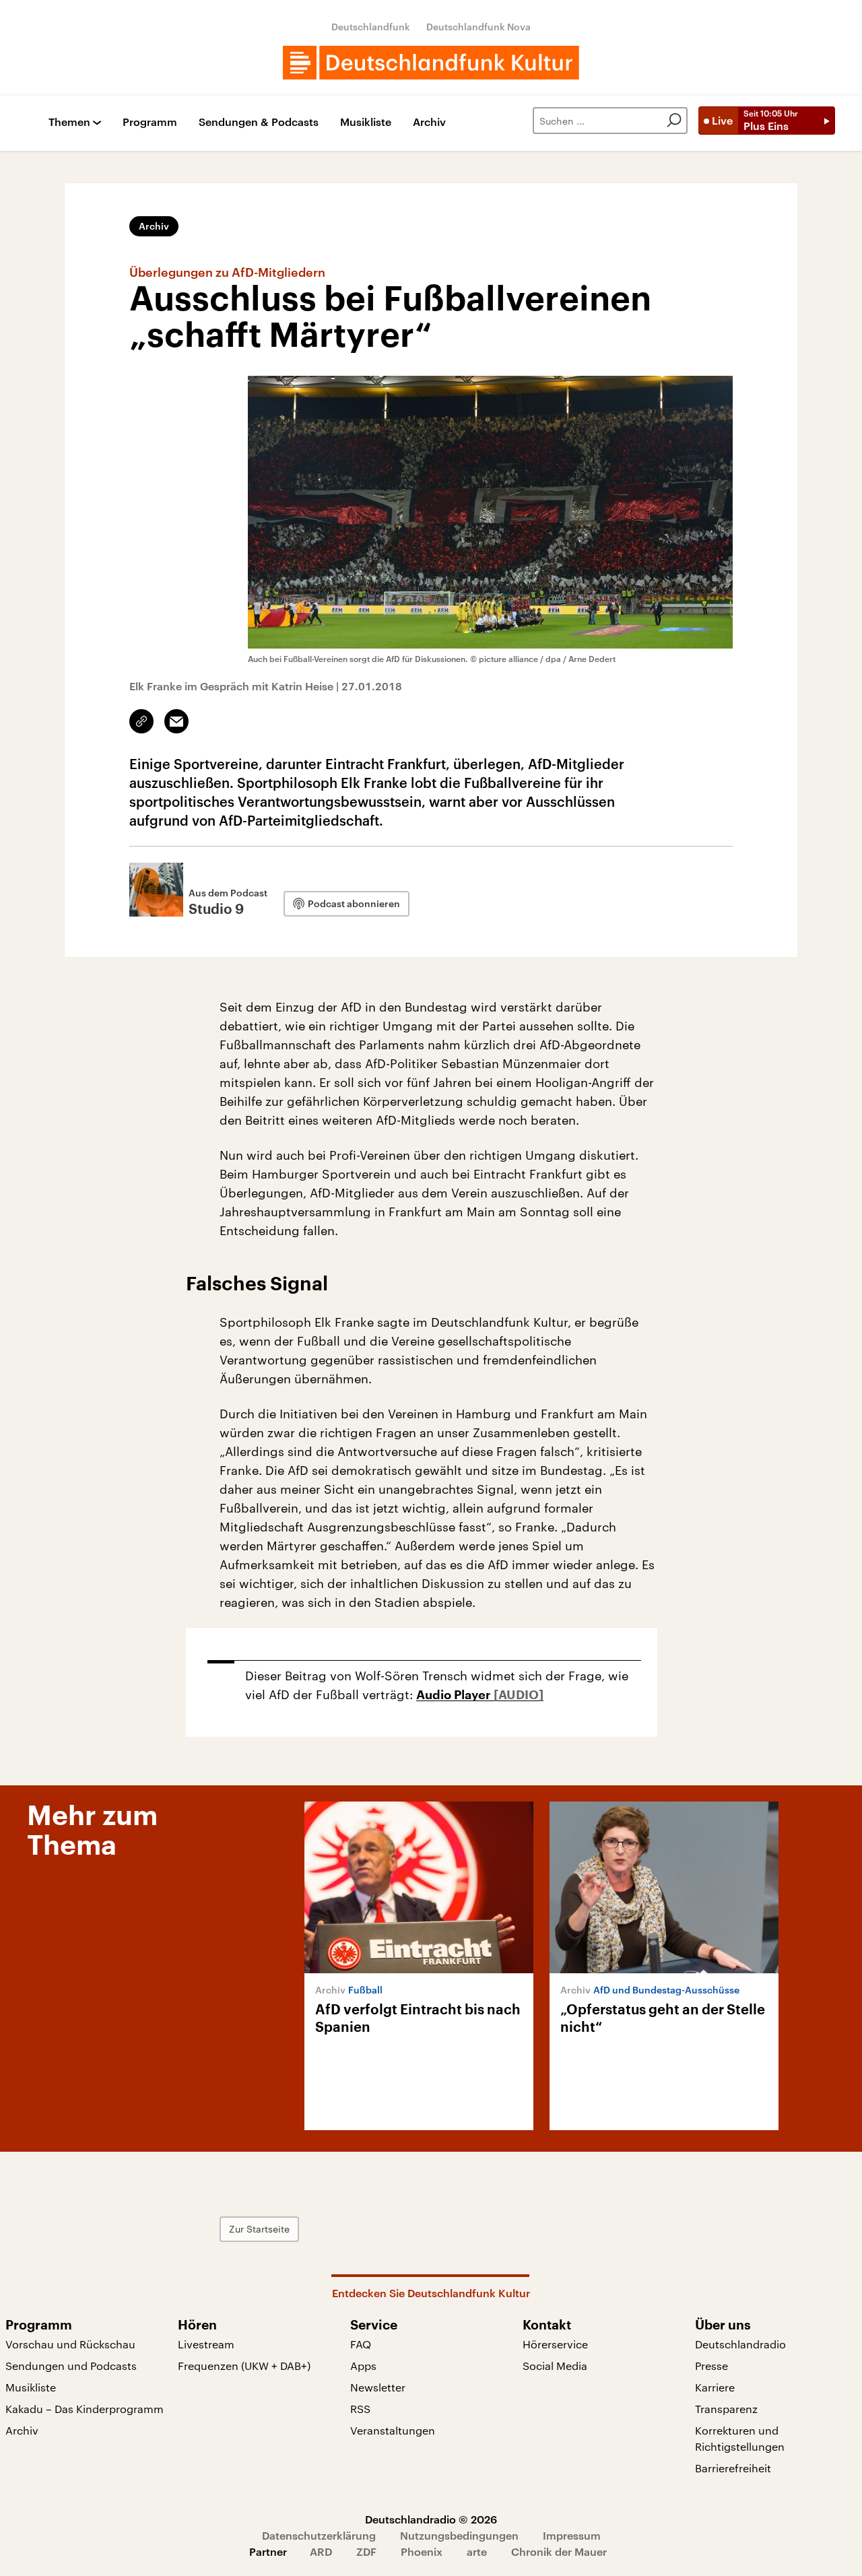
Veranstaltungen (393, 2430)
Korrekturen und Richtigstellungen (740, 2438)
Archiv (429, 122)
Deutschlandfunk (371, 27)
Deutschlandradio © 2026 (431, 2519)
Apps (363, 2366)
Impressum (572, 2535)
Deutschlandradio (740, 2344)
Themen (69, 122)
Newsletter (378, 2387)
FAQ (361, 2344)
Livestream (206, 2344)
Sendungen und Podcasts (71, 2366)
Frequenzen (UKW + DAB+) (244, 2366)
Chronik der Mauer (559, 2551)
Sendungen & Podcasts (259, 122)
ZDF (366, 2551)
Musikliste (366, 122)
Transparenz (726, 2409)
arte (477, 2551)
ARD (321, 2551)
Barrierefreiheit (733, 2468)
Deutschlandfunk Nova (478, 27)
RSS (360, 2409)
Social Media (555, 2366)
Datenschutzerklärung (319, 2535)
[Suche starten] (674, 121)
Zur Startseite (259, 2229)
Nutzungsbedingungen (459, 2535)
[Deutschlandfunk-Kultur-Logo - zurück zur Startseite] (431, 63)
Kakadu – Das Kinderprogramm (85, 2409)
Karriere (715, 2387)
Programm (150, 122)
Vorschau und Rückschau (70, 2344)
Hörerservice (555, 2344)
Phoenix (422, 2551)
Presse (711, 2366)
